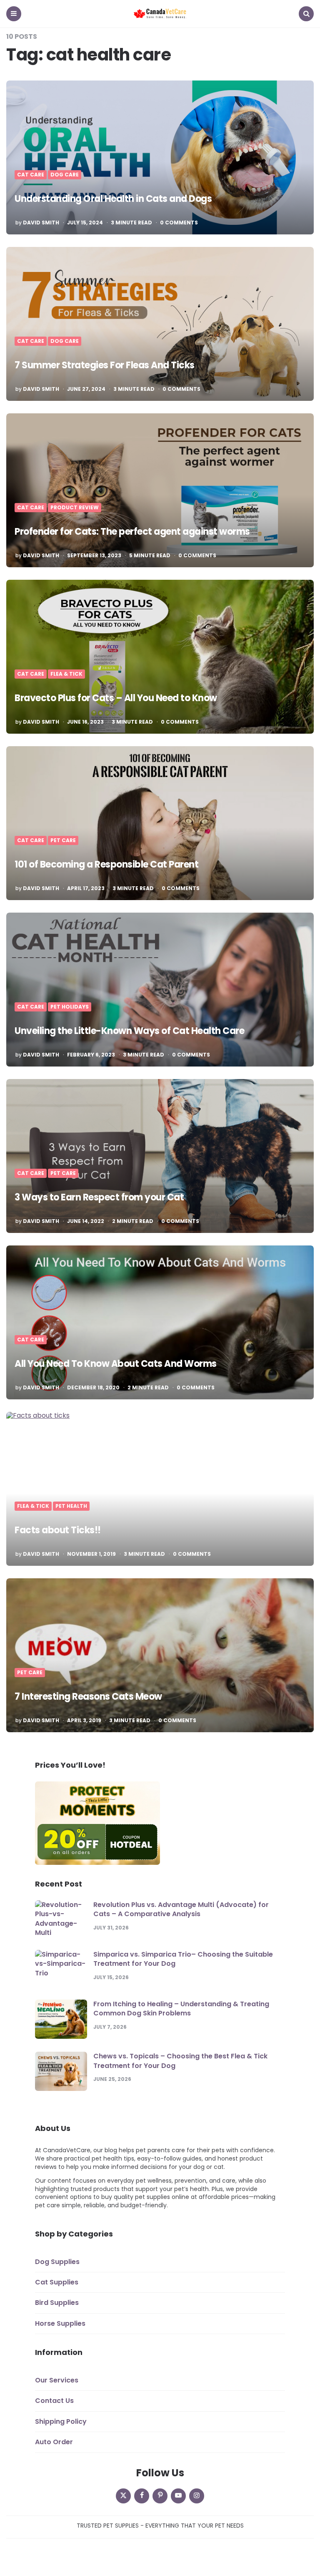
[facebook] (142, 2496)
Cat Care (31, 175)
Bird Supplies (57, 2303)
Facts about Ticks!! (58, 1530)
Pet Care (63, 840)
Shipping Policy (61, 2421)
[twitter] (123, 2496)
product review (75, 508)
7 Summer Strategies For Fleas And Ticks (105, 365)
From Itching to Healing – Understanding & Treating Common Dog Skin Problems (181, 2009)
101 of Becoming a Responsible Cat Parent (106, 864)
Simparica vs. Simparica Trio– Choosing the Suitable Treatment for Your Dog (183, 1959)
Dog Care (65, 175)
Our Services (57, 2380)
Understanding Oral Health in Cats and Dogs (113, 199)
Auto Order (54, 2442)
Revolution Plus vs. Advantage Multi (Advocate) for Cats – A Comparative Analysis (181, 1909)
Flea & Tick (66, 674)
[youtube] (178, 2496)
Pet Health (71, 1506)
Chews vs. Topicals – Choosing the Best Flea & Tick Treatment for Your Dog (180, 2061)
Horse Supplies (60, 2323)
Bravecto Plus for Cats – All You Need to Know (116, 698)
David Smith (41, 223)
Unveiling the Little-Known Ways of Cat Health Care (129, 1031)
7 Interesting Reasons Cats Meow (88, 1697)
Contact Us (54, 2401)
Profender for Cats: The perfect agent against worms (132, 532)
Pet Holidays (70, 1007)
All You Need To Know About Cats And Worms (116, 1364)
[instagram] (197, 2496)
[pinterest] (160, 2496)
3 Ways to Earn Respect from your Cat (99, 1197)
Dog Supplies (57, 2262)
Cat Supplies (57, 2282)
